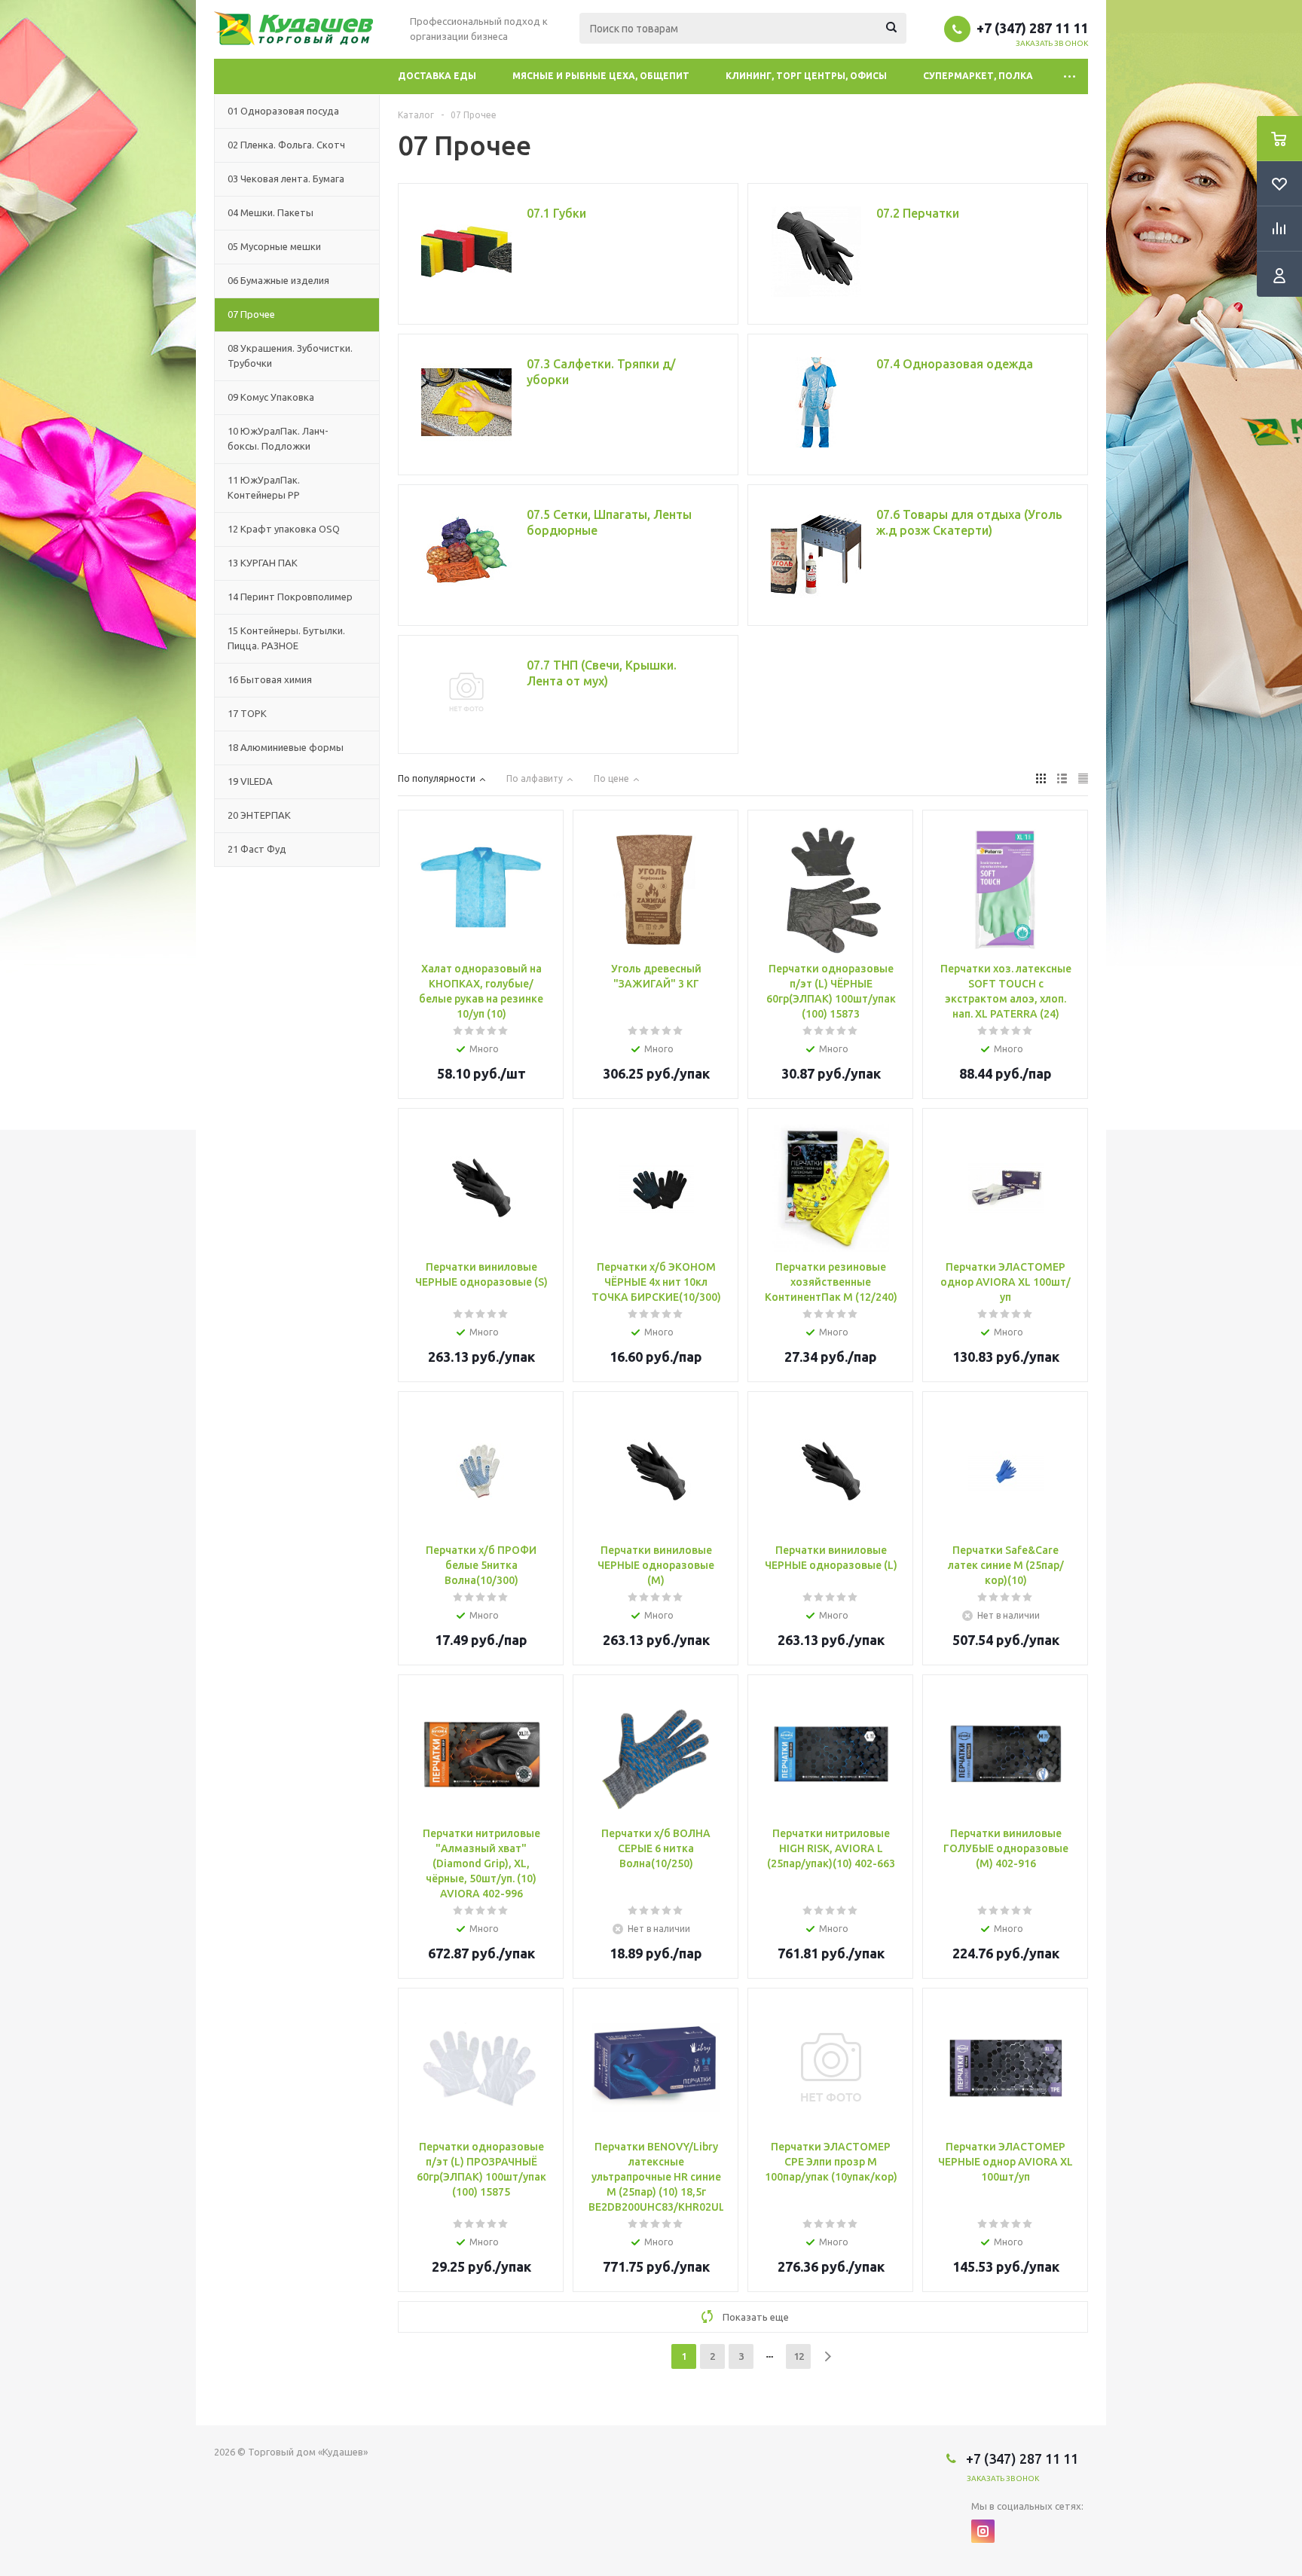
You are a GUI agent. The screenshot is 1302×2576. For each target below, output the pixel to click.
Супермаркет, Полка (978, 76)
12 (799, 2356)
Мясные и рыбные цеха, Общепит (601, 76)
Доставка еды (437, 76)
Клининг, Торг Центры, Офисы (806, 76)
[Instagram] (983, 2531)
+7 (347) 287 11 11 (1032, 28)
